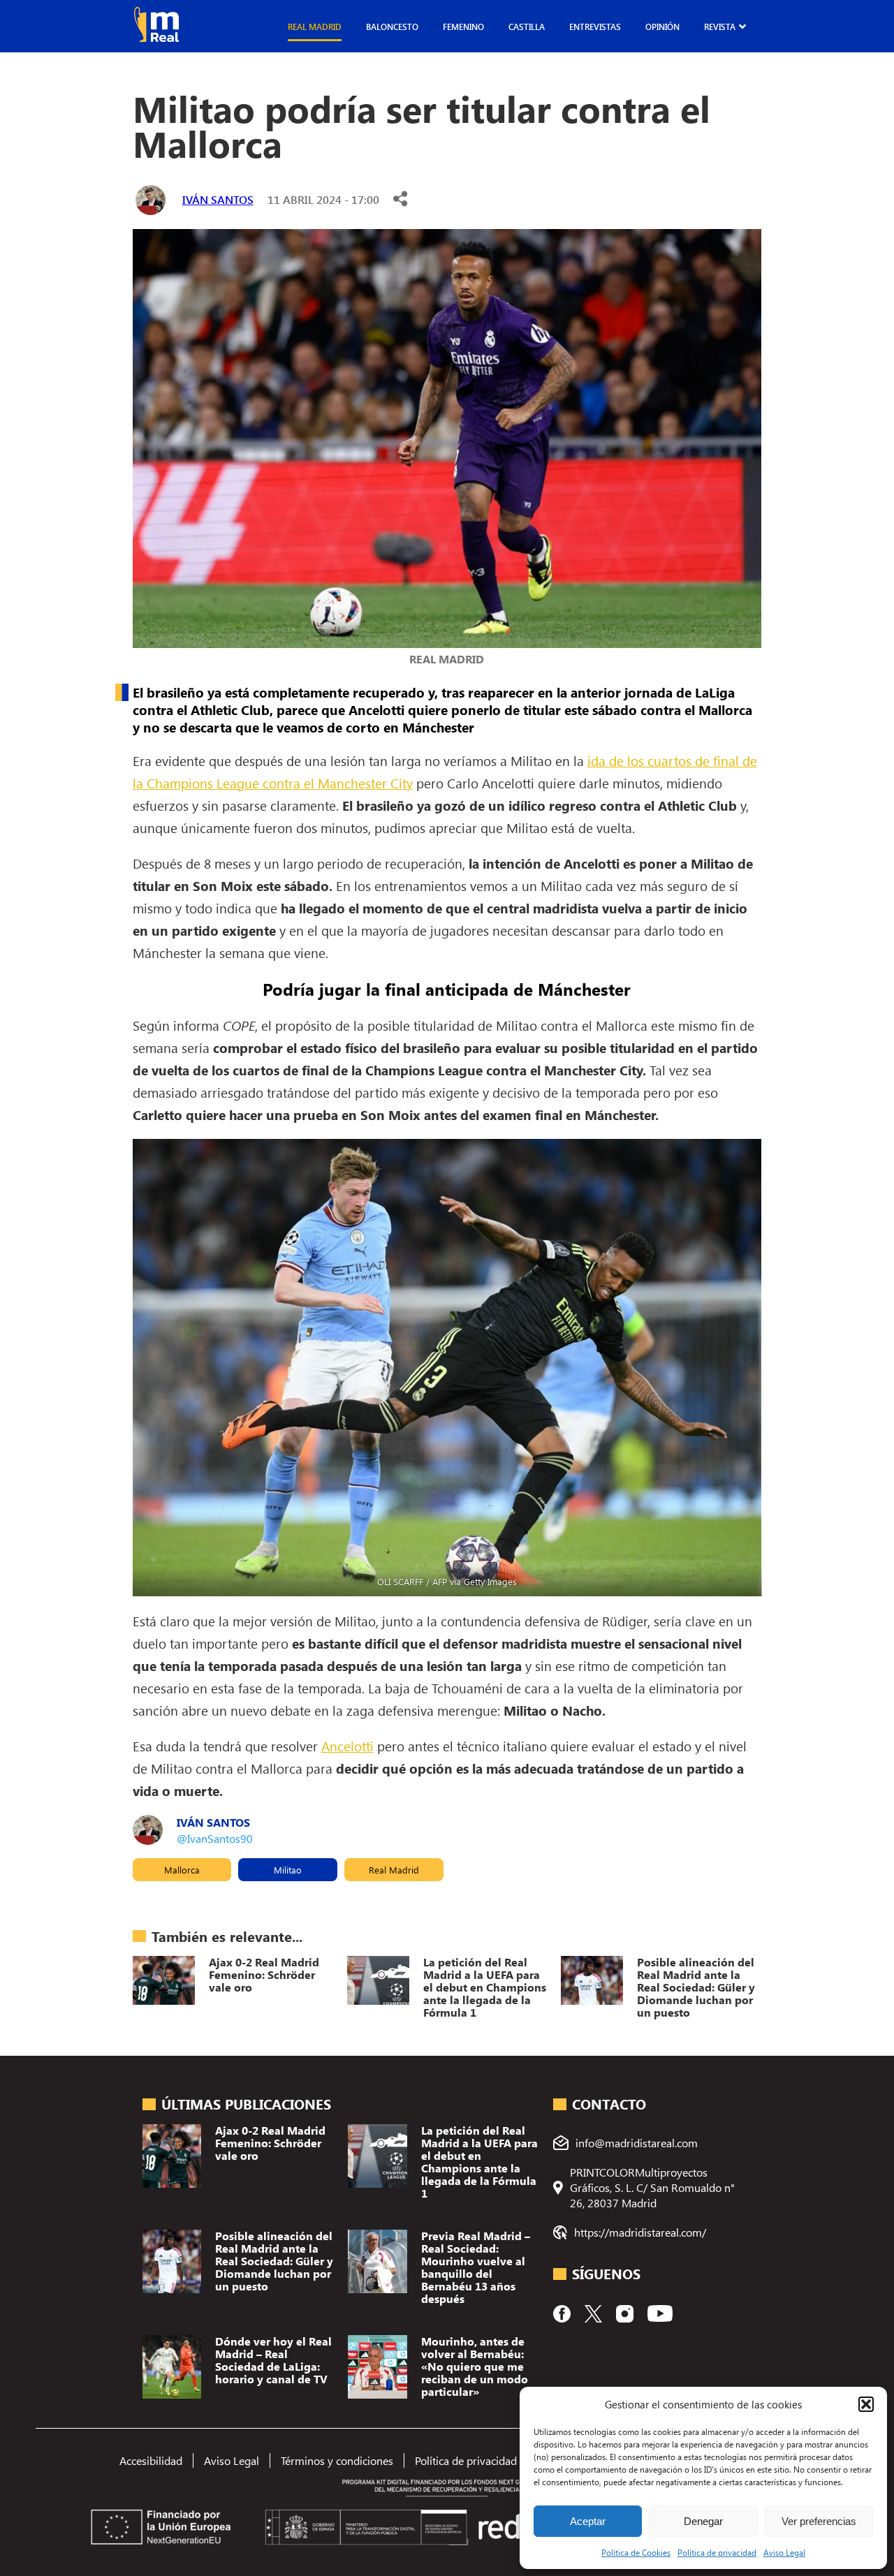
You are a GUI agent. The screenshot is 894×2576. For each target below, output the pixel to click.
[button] (866, 2404)
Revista (720, 27)
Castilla (527, 27)
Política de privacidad (717, 2552)
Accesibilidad (151, 2460)
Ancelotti (347, 1746)
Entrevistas (595, 27)
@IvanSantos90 (215, 1838)
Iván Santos (218, 199)
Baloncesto (392, 27)
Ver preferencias (819, 2521)
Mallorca (182, 1870)
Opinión (662, 27)
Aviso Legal (784, 2552)
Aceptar (588, 2521)
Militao (288, 1870)
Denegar (703, 2521)
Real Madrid (315, 27)
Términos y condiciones (337, 2460)
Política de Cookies (636, 2552)
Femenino (463, 27)
